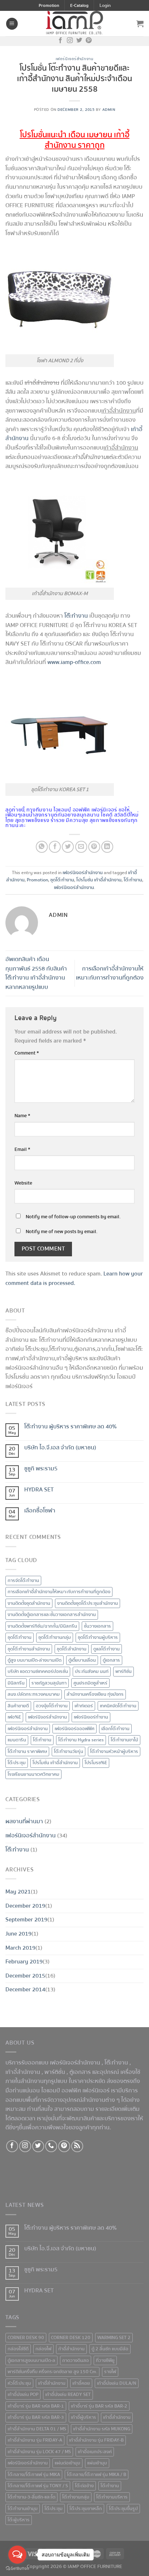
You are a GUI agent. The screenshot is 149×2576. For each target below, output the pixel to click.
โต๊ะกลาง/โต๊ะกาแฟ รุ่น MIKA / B (97, 2475)
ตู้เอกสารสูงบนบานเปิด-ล (31, 2360)
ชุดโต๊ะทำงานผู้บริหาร (98, 1637)
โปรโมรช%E (96, 1763)
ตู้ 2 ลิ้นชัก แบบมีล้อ (110, 2349)
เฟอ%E (14, 1717)
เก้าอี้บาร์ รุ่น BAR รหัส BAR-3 (36, 2417)
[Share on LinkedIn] (107, 847)
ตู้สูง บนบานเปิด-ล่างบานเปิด (35, 1660)
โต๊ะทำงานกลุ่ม (76, 2497)
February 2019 (24, 1962)
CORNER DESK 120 (71, 2338)
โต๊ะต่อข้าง (84, 2486)
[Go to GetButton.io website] (17, 2569)
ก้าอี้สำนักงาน (71, 2349)
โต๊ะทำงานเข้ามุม (23, 2509)
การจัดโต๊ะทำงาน (23, 1581)
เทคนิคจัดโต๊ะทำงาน (118, 1706)
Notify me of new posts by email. (62, 1231)
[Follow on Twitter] (79, 41)
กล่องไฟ (43, 2349)
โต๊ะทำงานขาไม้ (124, 1740)
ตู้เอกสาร (111, 1660)
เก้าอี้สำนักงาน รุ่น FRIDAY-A (35, 2440)
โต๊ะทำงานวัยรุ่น (69, 1752)
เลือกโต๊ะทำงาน (115, 1729)
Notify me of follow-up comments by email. (73, 1217)
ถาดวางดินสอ (76, 2360)
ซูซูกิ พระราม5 (41, 1469)
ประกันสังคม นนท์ (92, 1671)
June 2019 (18, 1934)
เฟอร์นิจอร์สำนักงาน (47, 1717)
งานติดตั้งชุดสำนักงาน (29, 1603)
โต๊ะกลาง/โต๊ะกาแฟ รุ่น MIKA (34, 2475)
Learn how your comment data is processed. (74, 1278)
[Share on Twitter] (68, 847)
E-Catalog (79, 6)
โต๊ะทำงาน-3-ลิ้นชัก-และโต (31, 2497)
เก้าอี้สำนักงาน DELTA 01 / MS (37, 2429)
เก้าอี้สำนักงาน (117, 2417)
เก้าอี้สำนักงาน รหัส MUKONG (102, 2429)
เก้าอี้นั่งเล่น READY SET (68, 2395)
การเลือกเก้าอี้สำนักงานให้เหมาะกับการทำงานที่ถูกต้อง (110, 973)
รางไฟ (110, 2372)
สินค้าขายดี (18, 1706)
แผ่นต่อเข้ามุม (67, 2463)
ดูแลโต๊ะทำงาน (107, 1649)
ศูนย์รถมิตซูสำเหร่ (90, 1683)
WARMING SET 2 (114, 2338)
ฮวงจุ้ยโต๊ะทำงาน (52, 1706)
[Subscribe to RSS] (77, 2146)
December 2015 (25, 1976)
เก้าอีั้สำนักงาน (52, 2383)
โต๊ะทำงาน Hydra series (81, 1740)
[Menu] (12, 24)
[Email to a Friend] (81, 847)
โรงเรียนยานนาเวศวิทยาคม (33, 1774)
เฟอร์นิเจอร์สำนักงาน (74, 59)
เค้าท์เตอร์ (84, 1706)
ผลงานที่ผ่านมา (24, 1821)
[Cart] (140, 24)
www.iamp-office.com (74, 662)
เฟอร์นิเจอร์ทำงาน (91, 1717)
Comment (27, 1053)
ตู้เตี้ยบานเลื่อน (82, 1660)
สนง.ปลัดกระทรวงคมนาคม (34, 1694)
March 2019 (20, 1948)
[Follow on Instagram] (70, 41)
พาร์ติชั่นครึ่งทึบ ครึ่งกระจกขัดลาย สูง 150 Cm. (52, 2372)
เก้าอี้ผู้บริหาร (84, 2417)
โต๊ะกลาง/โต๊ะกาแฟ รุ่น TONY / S (38, 2486)
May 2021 (18, 1892)
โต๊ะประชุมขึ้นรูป (123, 2509)
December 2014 (25, 1990)
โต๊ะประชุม (17, 1763)
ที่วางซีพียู (105, 2360)
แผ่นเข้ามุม (97, 2463)
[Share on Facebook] (55, 847)
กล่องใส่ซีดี (18, 2349)
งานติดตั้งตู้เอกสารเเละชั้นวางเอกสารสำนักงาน (52, 1615)
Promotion (49, 6)
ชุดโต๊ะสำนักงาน (72, 1649)
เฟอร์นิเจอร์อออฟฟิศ (74, 1729)
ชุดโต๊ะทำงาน (62, 880)
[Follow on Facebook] (60, 41)
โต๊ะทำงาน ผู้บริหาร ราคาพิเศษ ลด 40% (71, 1427)
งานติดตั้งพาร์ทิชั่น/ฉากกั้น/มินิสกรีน (42, 1626)
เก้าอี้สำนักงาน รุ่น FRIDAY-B (96, 2440)
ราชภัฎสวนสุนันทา (49, 1683)
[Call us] (51, 2146)
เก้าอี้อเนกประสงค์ (95, 2452)
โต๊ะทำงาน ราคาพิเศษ (27, 1752)
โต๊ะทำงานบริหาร (112, 2497)
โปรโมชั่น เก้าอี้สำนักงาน (99, 880)
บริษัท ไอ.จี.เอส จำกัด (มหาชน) (60, 1448)
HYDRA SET (39, 1490)
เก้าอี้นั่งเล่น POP (23, 2395)
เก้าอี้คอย (81, 2383)
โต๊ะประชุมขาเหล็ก (86, 2509)
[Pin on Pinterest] (94, 847)
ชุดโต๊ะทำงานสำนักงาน (29, 1649)
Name (22, 1116)
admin (109, 110)
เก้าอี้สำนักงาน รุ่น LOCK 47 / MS (39, 2452)
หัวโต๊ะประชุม (19, 2383)
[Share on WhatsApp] (42, 847)
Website (23, 1183)
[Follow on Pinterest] (89, 41)
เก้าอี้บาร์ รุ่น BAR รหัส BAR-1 (36, 2406)
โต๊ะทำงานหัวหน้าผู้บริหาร (114, 1752)
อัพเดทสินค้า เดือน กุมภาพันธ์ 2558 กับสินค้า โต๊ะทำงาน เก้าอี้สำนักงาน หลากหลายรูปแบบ (36, 973)
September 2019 (26, 1920)
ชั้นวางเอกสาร (97, 1626)
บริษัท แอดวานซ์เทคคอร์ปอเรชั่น (38, 1671)
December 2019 (25, 1906)
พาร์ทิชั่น (124, 1671)
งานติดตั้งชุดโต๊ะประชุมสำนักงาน (88, 1603)
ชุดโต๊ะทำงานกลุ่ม (55, 1637)
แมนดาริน (17, 1740)
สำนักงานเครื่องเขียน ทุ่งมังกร (95, 1694)
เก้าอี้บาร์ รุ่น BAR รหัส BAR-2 (99, 2406)
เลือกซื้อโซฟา (40, 1511)
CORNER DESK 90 (26, 2338)
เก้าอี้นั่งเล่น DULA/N (117, 2383)
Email (22, 1149)
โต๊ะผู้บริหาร (19, 2520)
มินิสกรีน (16, 1683)
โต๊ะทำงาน (133, 880)
